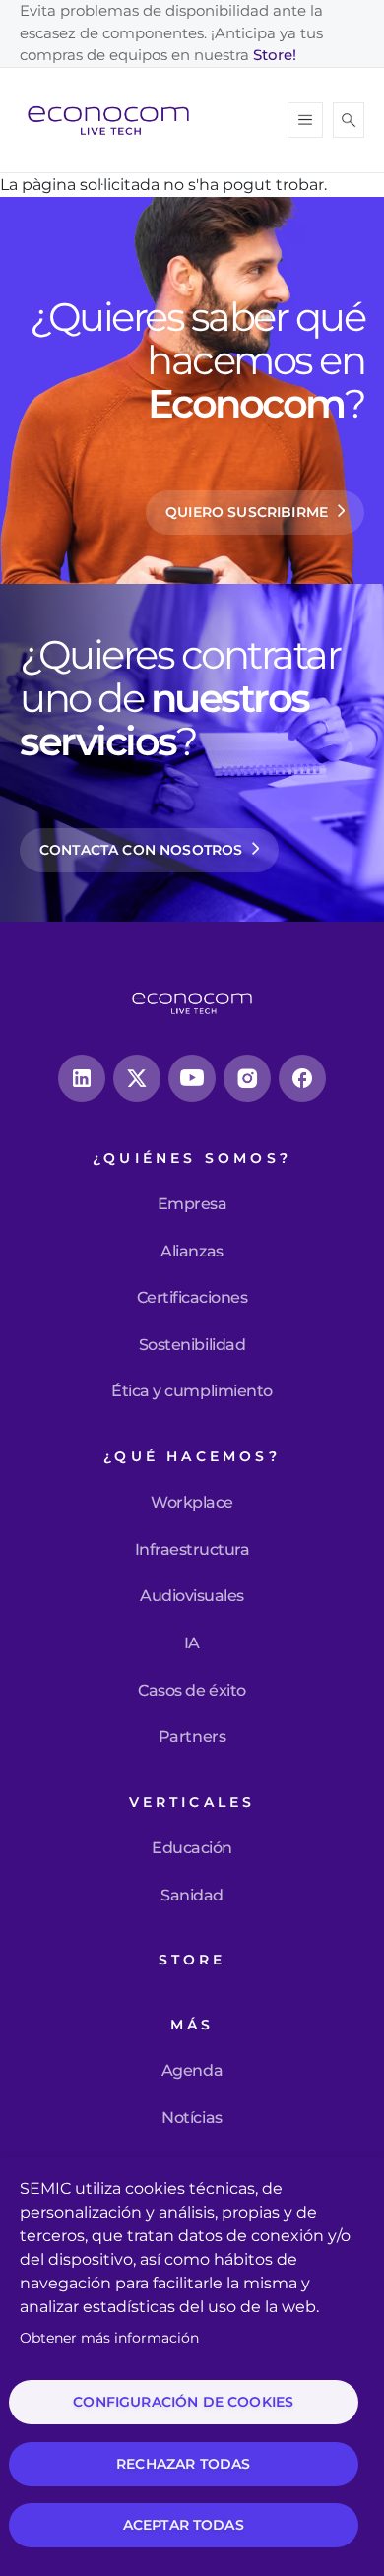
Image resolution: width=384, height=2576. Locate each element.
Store (192, 1960)
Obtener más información (109, 2338)
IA (192, 1643)
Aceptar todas (184, 2525)
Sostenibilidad (192, 1345)
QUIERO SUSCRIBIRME (247, 512)
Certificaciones (192, 1298)
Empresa (192, 1204)
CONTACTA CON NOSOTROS (141, 850)
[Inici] (116, 120)
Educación (192, 1848)
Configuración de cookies (183, 2402)
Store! (275, 55)
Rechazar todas (183, 2464)
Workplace (192, 1503)
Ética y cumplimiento (192, 1391)
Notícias (192, 2118)
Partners (192, 1737)
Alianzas (192, 1252)
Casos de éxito (192, 1691)
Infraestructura (192, 1550)
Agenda (192, 2071)
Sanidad (192, 1896)
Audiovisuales (192, 1596)
